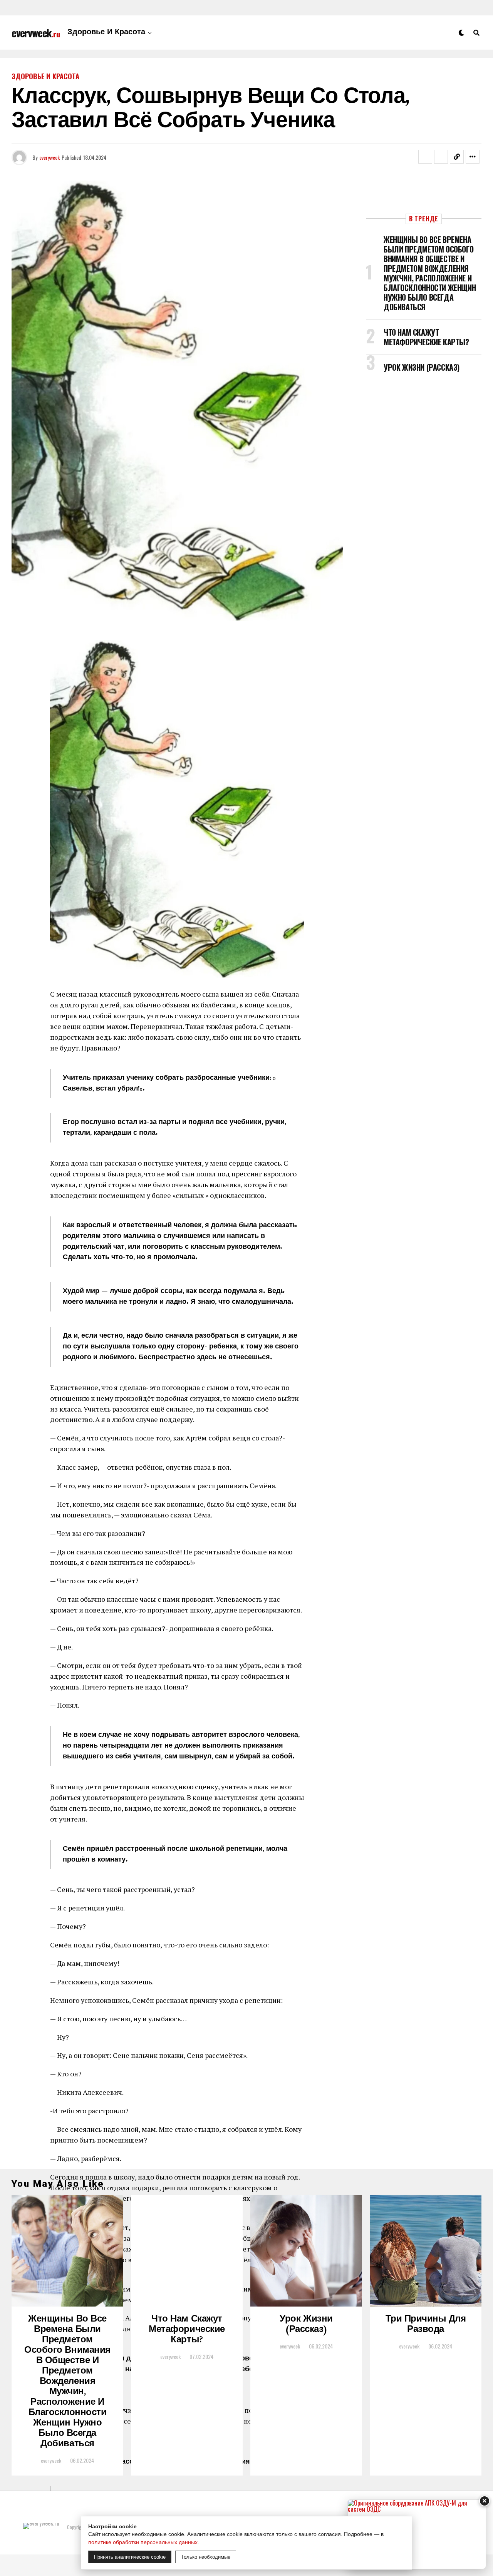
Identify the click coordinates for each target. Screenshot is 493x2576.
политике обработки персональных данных (143, 2542)
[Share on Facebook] (425, 157)
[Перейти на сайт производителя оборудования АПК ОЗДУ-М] (417, 2534)
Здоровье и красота (106, 33)
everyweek (49, 157)
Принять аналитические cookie (130, 2557)
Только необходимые (206, 2557)
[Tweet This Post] (441, 157)
